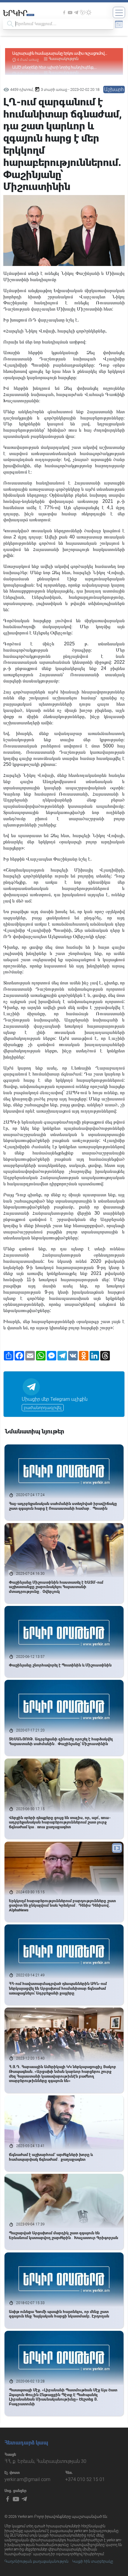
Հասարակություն (64, 59)
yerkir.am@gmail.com (27, 2479)
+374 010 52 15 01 (85, 2479)
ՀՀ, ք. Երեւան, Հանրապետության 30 (45, 2461)
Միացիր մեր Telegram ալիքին (55, 1399)
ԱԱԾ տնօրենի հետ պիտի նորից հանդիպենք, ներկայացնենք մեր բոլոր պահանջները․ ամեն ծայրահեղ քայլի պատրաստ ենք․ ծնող (54, 54)
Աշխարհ (114, 89)
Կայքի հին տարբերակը (93, 2561)
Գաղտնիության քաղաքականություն (36, 2561)
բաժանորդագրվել (43, 1408)
